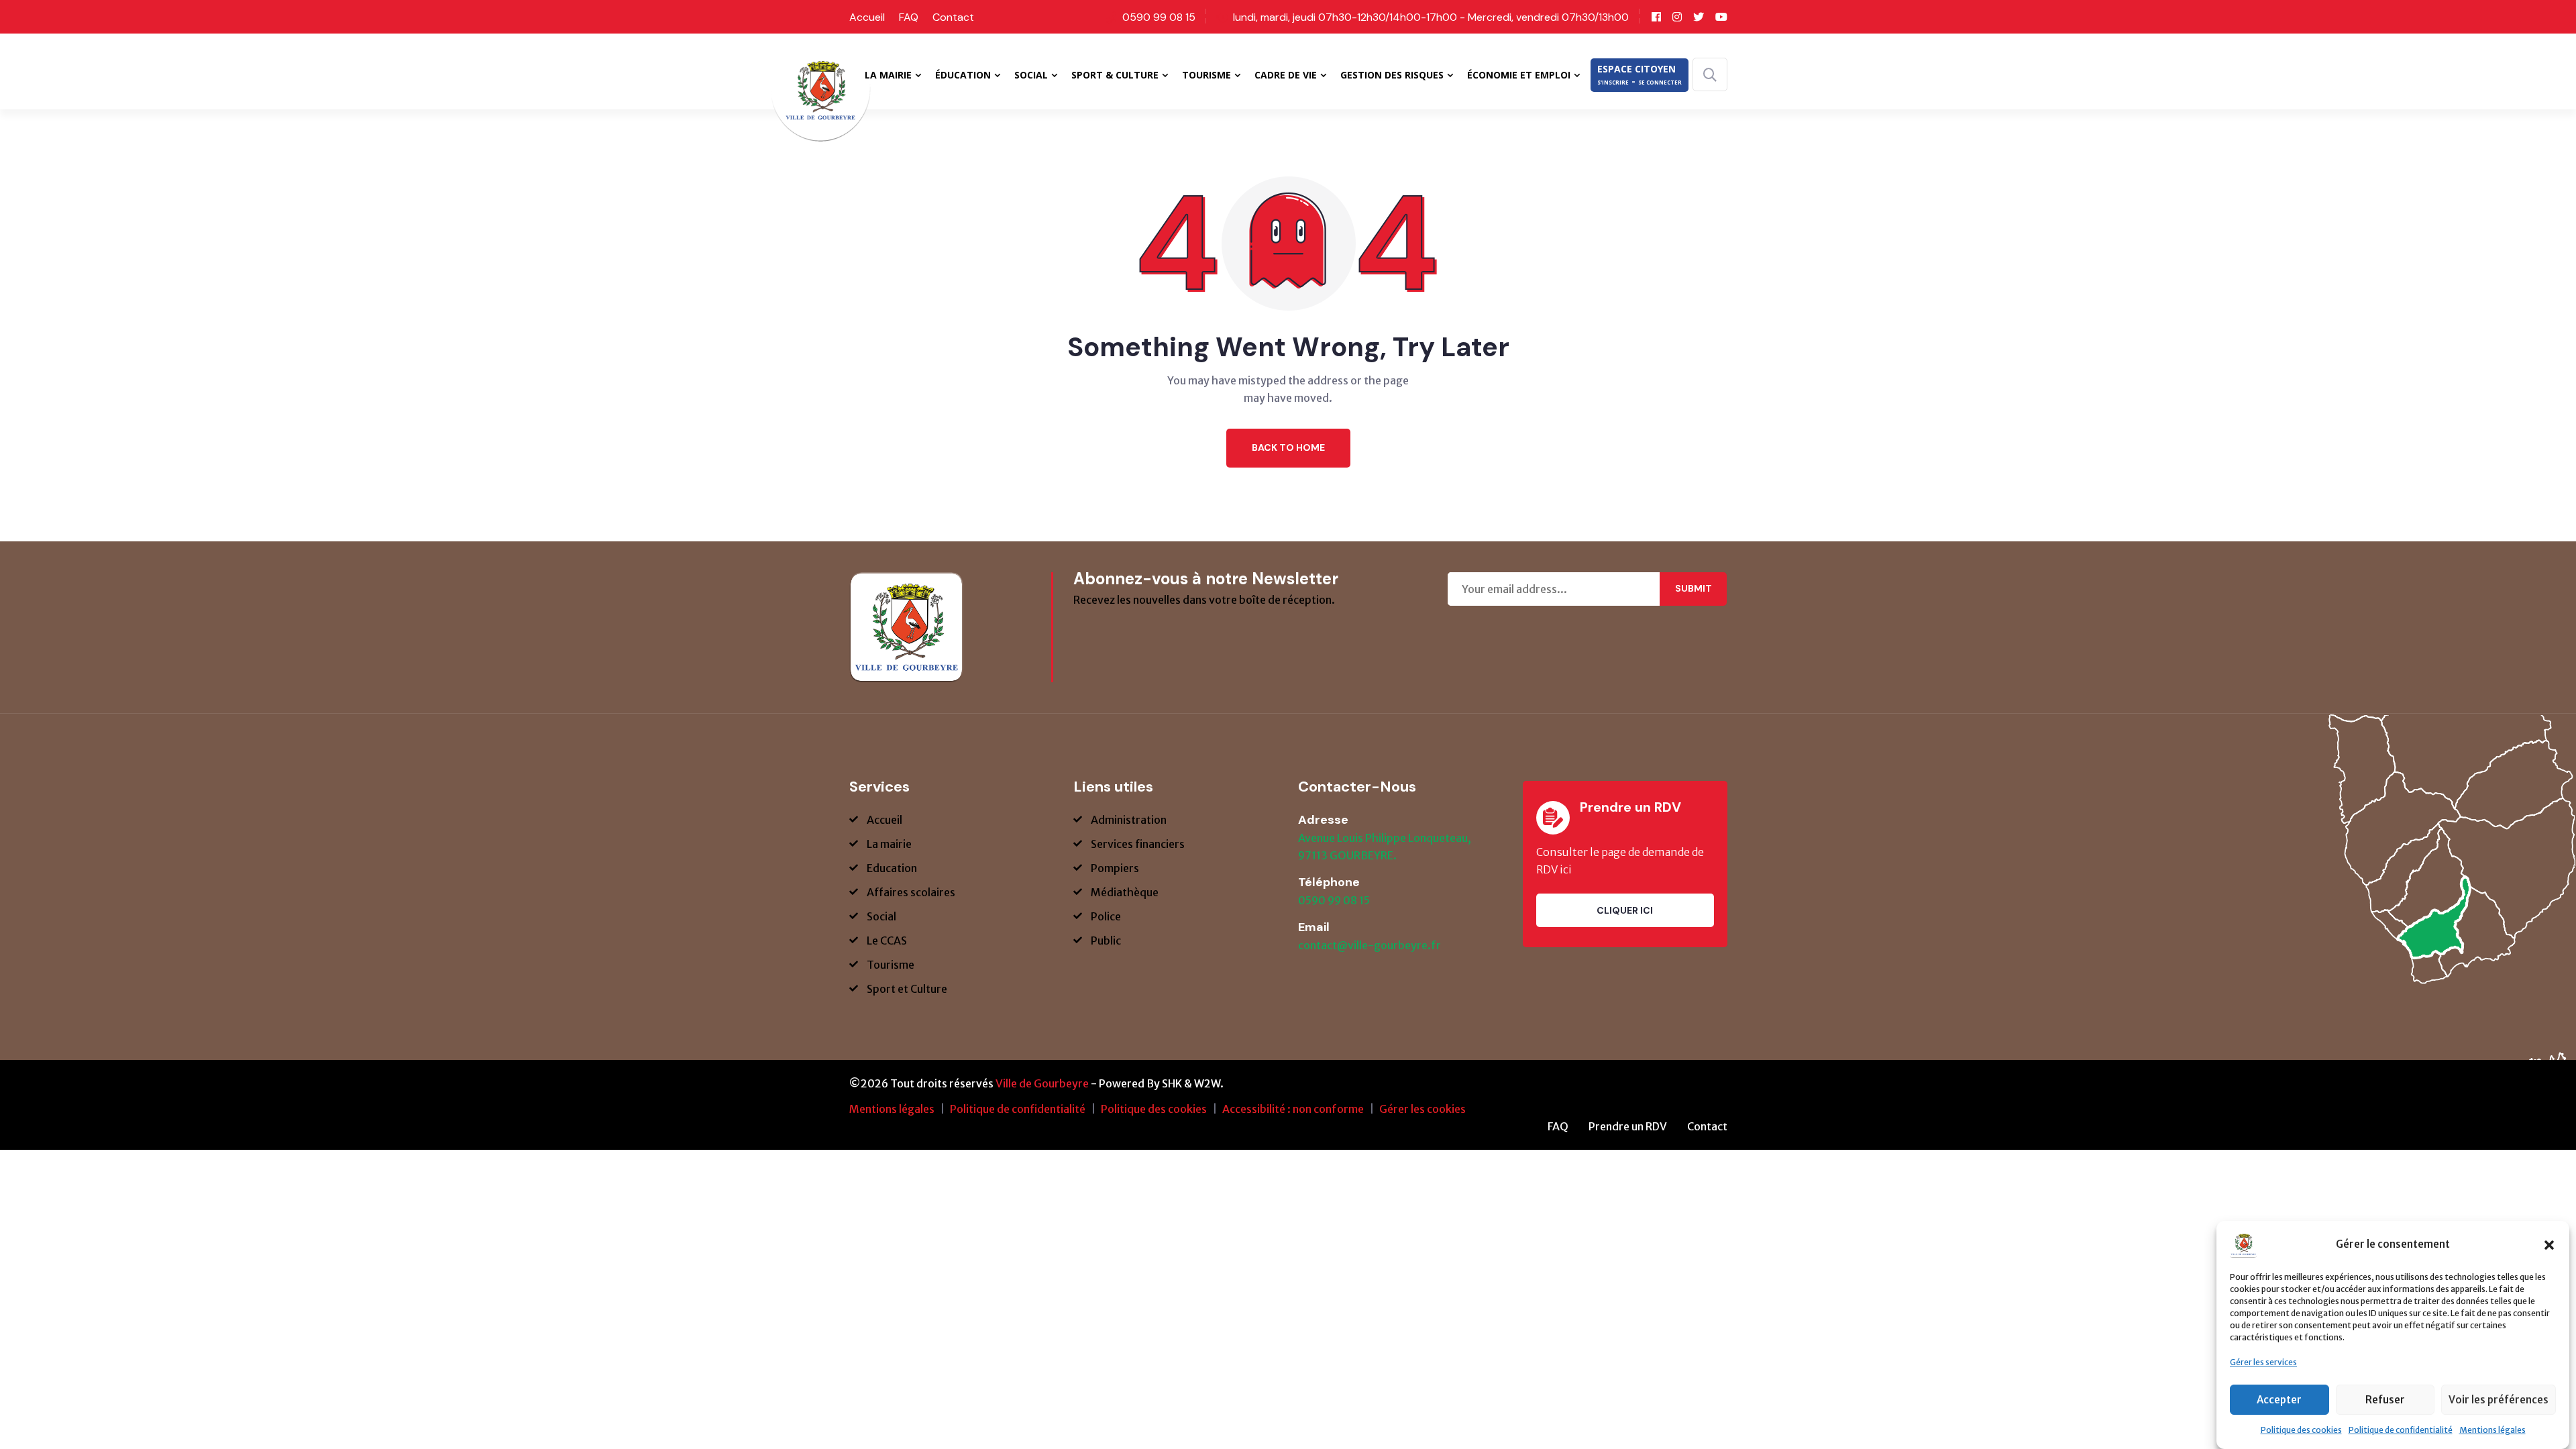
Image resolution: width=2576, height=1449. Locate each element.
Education (892, 868)
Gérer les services (2263, 1362)
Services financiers (1138, 844)
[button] (2549, 1244)
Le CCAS (887, 941)
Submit (1694, 588)
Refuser (2385, 1400)
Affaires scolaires (911, 892)
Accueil (867, 17)
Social (881, 916)
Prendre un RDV (1628, 1126)
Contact (953, 17)
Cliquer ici (1625, 910)
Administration (1129, 820)
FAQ (909, 17)
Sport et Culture (907, 989)
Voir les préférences (2499, 1400)
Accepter (2279, 1400)
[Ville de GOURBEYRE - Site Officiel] (820, 100)
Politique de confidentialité (2401, 1430)
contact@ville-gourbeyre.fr (1370, 945)
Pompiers (1115, 868)
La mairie (889, 844)
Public (1106, 941)
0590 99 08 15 (1159, 17)
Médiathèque (1125, 892)
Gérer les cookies (1423, 1109)
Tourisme (891, 965)
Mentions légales (2492, 1430)
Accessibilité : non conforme (1293, 1109)
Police (1106, 916)
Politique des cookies (2301, 1430)
